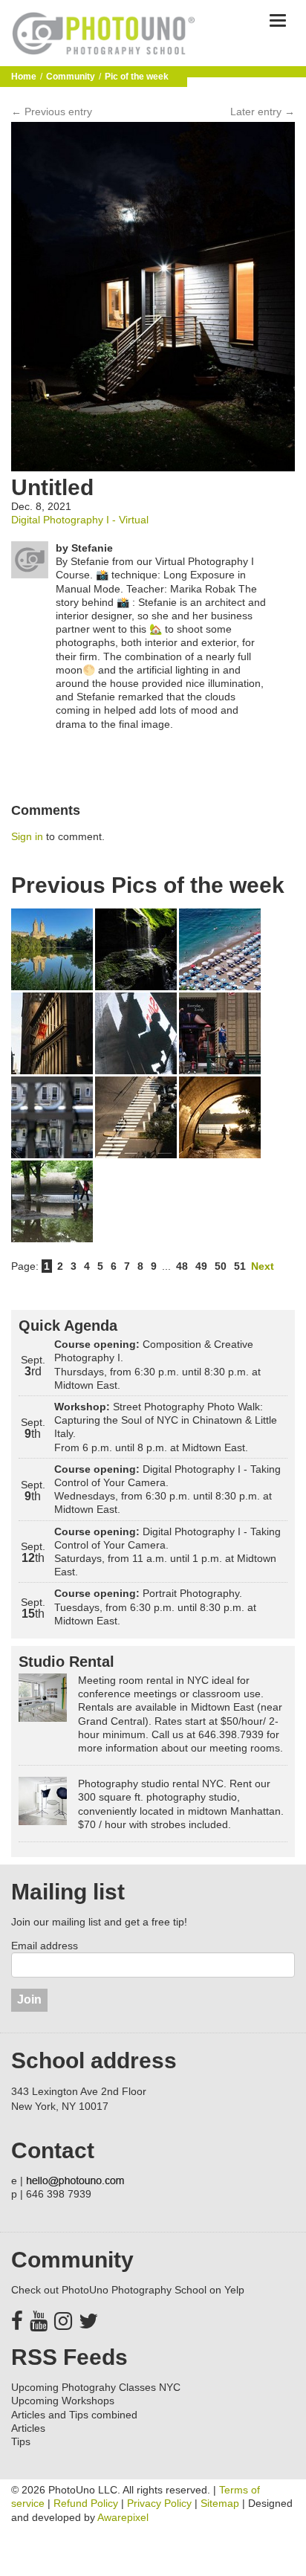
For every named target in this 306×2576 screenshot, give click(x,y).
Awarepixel (123, 2517)
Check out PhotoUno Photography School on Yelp (128, 2290)
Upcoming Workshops (63, 2401)
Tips (21, 2441)
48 (182, 1266)
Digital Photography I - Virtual (80, 520)
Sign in (27, 836)
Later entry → (263, 112)
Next (263, 1266)
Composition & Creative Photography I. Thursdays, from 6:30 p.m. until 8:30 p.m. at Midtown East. (157, 1365)
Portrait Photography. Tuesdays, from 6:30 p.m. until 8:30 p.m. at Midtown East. (155, 1607)
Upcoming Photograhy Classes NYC (96, 2387)
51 (240, 1266)
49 (201, 1266)
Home (24, 77)
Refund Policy (86, 2503)
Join (29, 1999)
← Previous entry (52, 112)
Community (71, 77)
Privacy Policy (159, 2503)
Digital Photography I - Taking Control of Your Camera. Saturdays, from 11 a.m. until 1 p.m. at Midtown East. (167, 1552)
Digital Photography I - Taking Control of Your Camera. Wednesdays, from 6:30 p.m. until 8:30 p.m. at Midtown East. (167, 1489)
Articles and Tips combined (74, 2415)
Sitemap (220, 2503)
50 (221, 1266)
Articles (28, 2428)
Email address (45, 1946)
